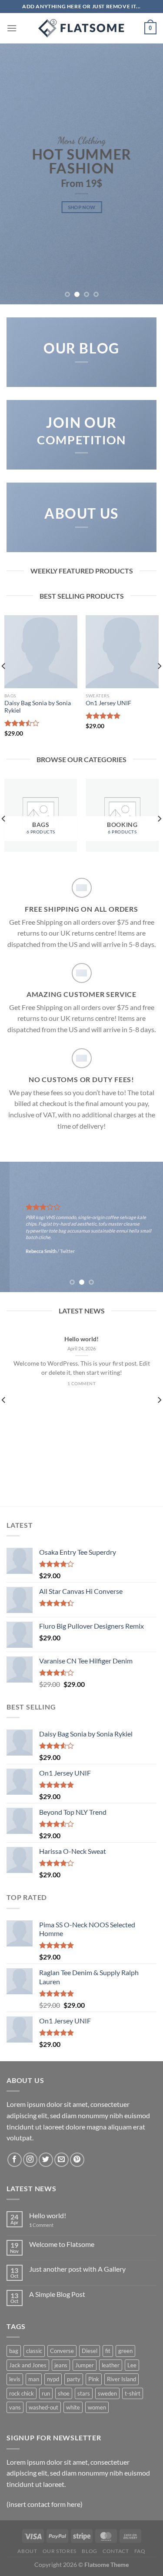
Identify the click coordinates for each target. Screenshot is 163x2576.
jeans (61, 2365)
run (46, 2393)
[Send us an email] (62, 2160)
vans (15, 2407)
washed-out (43, 2407)
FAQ (140, 2551)
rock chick (22, 2393)
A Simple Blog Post (57, 2294)
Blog (89, 2551)
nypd (53, 2379)
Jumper (85, 2365)
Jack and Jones (28, 2365)
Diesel (90, 2351)
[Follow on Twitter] (46, 2160)
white (73, 2407)
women (97, 2407)
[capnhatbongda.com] (82, 28)
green (125, 2351)
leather (111, 2365)
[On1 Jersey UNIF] (122, 652)
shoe (64, 2393)
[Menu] (12, 28)
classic (34, 2351)
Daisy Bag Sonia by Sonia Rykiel (38, 707)
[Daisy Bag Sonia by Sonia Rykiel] (41, 652)
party (74, 2379)
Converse (62, 2351)
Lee (132, 2365)
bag (14, 2351)
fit (108, 2351)
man (34, 2379)
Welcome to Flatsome (62, 2244)
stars (84, 2393)
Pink (94, 2379)
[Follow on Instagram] (30, 2160)
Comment (41, 2225)
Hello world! (81, 1339)
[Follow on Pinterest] (77, 2160)
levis (15, 2379)
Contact (116, 2551)
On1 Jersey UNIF (108, 703)
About (27, 2551)
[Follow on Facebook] (15, 2160)
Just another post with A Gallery (77, 2269)
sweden (107, 2393)
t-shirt (133, 2393)
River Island (121, 2379)
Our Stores (60, 2551)
